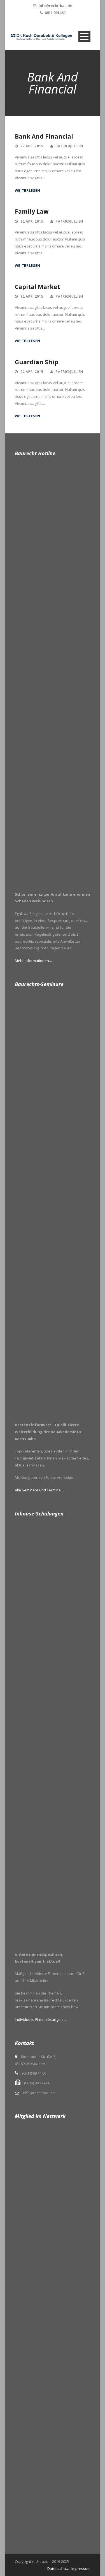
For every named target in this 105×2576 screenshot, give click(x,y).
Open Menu (84, 36)
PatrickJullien (69, 146)
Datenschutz (58, 2568)
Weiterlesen (28, 191)
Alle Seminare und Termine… (39, 1490)
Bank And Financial (44, 136)
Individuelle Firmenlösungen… (40, 2019)
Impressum (81, 2568)
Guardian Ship (37, 362)
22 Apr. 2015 (32, 146)
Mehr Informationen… (33, 961)
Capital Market (37, 287)
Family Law (32, 211)
